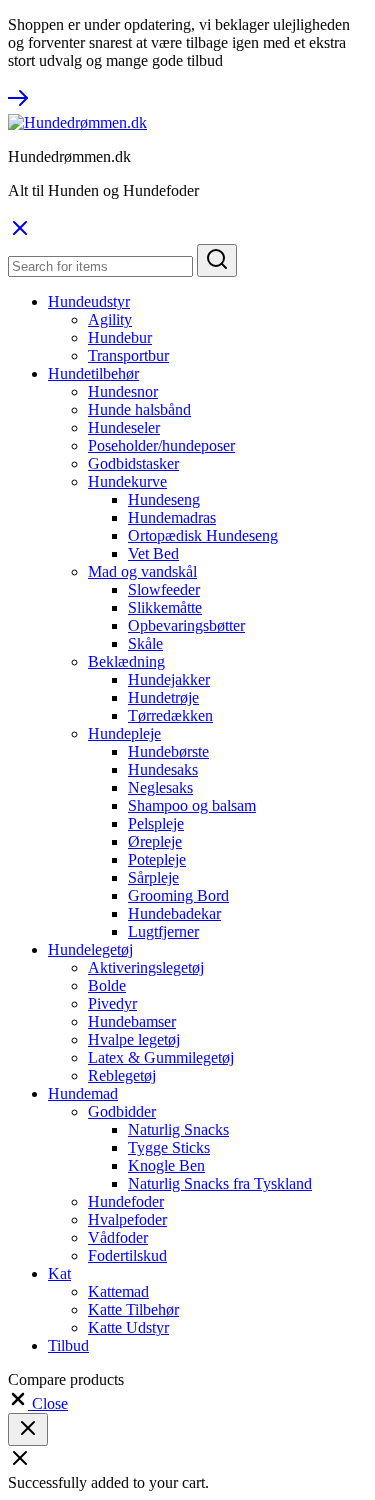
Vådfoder (118, 1237)
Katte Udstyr (128, 1327)
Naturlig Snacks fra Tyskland (220, 1183)
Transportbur (128, 355)
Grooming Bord (178, 895)
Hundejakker (169, 679)
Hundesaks (163, 769)
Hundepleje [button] (124, 733)
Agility (110, 319)
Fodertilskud (127, 1255)
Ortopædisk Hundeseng (203, 535)
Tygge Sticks (169, 1147)
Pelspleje (156, 823)
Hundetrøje (163, 697)
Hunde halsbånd (139, 409)
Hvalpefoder (127, 1219)
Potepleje (157, 859)
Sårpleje (153, 877)
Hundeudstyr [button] (89, 301)
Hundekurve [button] (127, 481)
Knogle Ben (166, 1165)
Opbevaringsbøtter (186, 625)
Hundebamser (132, 1021)
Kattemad (118, 1291)
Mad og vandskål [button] (142, 571)
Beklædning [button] (126, 661)
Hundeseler (124, 427)
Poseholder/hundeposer (161, 445)
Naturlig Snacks (178, 1129)
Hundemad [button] (83, 1093)
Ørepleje (155, 841)
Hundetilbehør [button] (93, 373)
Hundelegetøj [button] (90, 949)
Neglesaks (160, 787)
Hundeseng (164, 499)
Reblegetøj (122, 1075)
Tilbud (68, 1345)
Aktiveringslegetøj (146, 967)
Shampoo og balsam (192, 805)
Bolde (107, 985)
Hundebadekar (174, 913)
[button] (38, 1403)
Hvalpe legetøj (134, 1039)
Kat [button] (59, 1273)
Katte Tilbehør (133, 1309)
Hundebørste (168, 751)
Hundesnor (123, 391)
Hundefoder (126, 1201)
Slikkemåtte (165, 607)
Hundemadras (172, 517)
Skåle (145, 643)
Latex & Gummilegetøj (161, 1057)
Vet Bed (153, 553)
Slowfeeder (164, 589)
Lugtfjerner (163, 931)
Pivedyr (112, 1003)
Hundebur (120, 337)
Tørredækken (170, 715)
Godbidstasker (133, 463)
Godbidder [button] (122, 1111)
